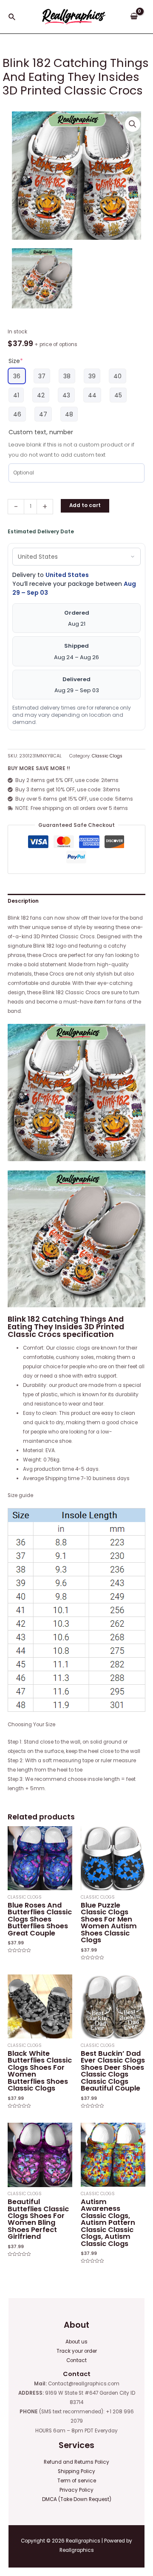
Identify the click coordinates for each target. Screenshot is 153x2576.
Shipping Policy (76, 2471)
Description (23, 901)
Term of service (77, 2481)
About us (76, 2342)
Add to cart (85, 505)
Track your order (77, 2351)
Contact (76, 2360)
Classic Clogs (107, 756)
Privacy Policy (76, 2490)
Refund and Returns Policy (76, 2462)
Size (16, 361)
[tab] (76, 901)
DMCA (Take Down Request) (77, 2499)
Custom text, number (41, 432)
